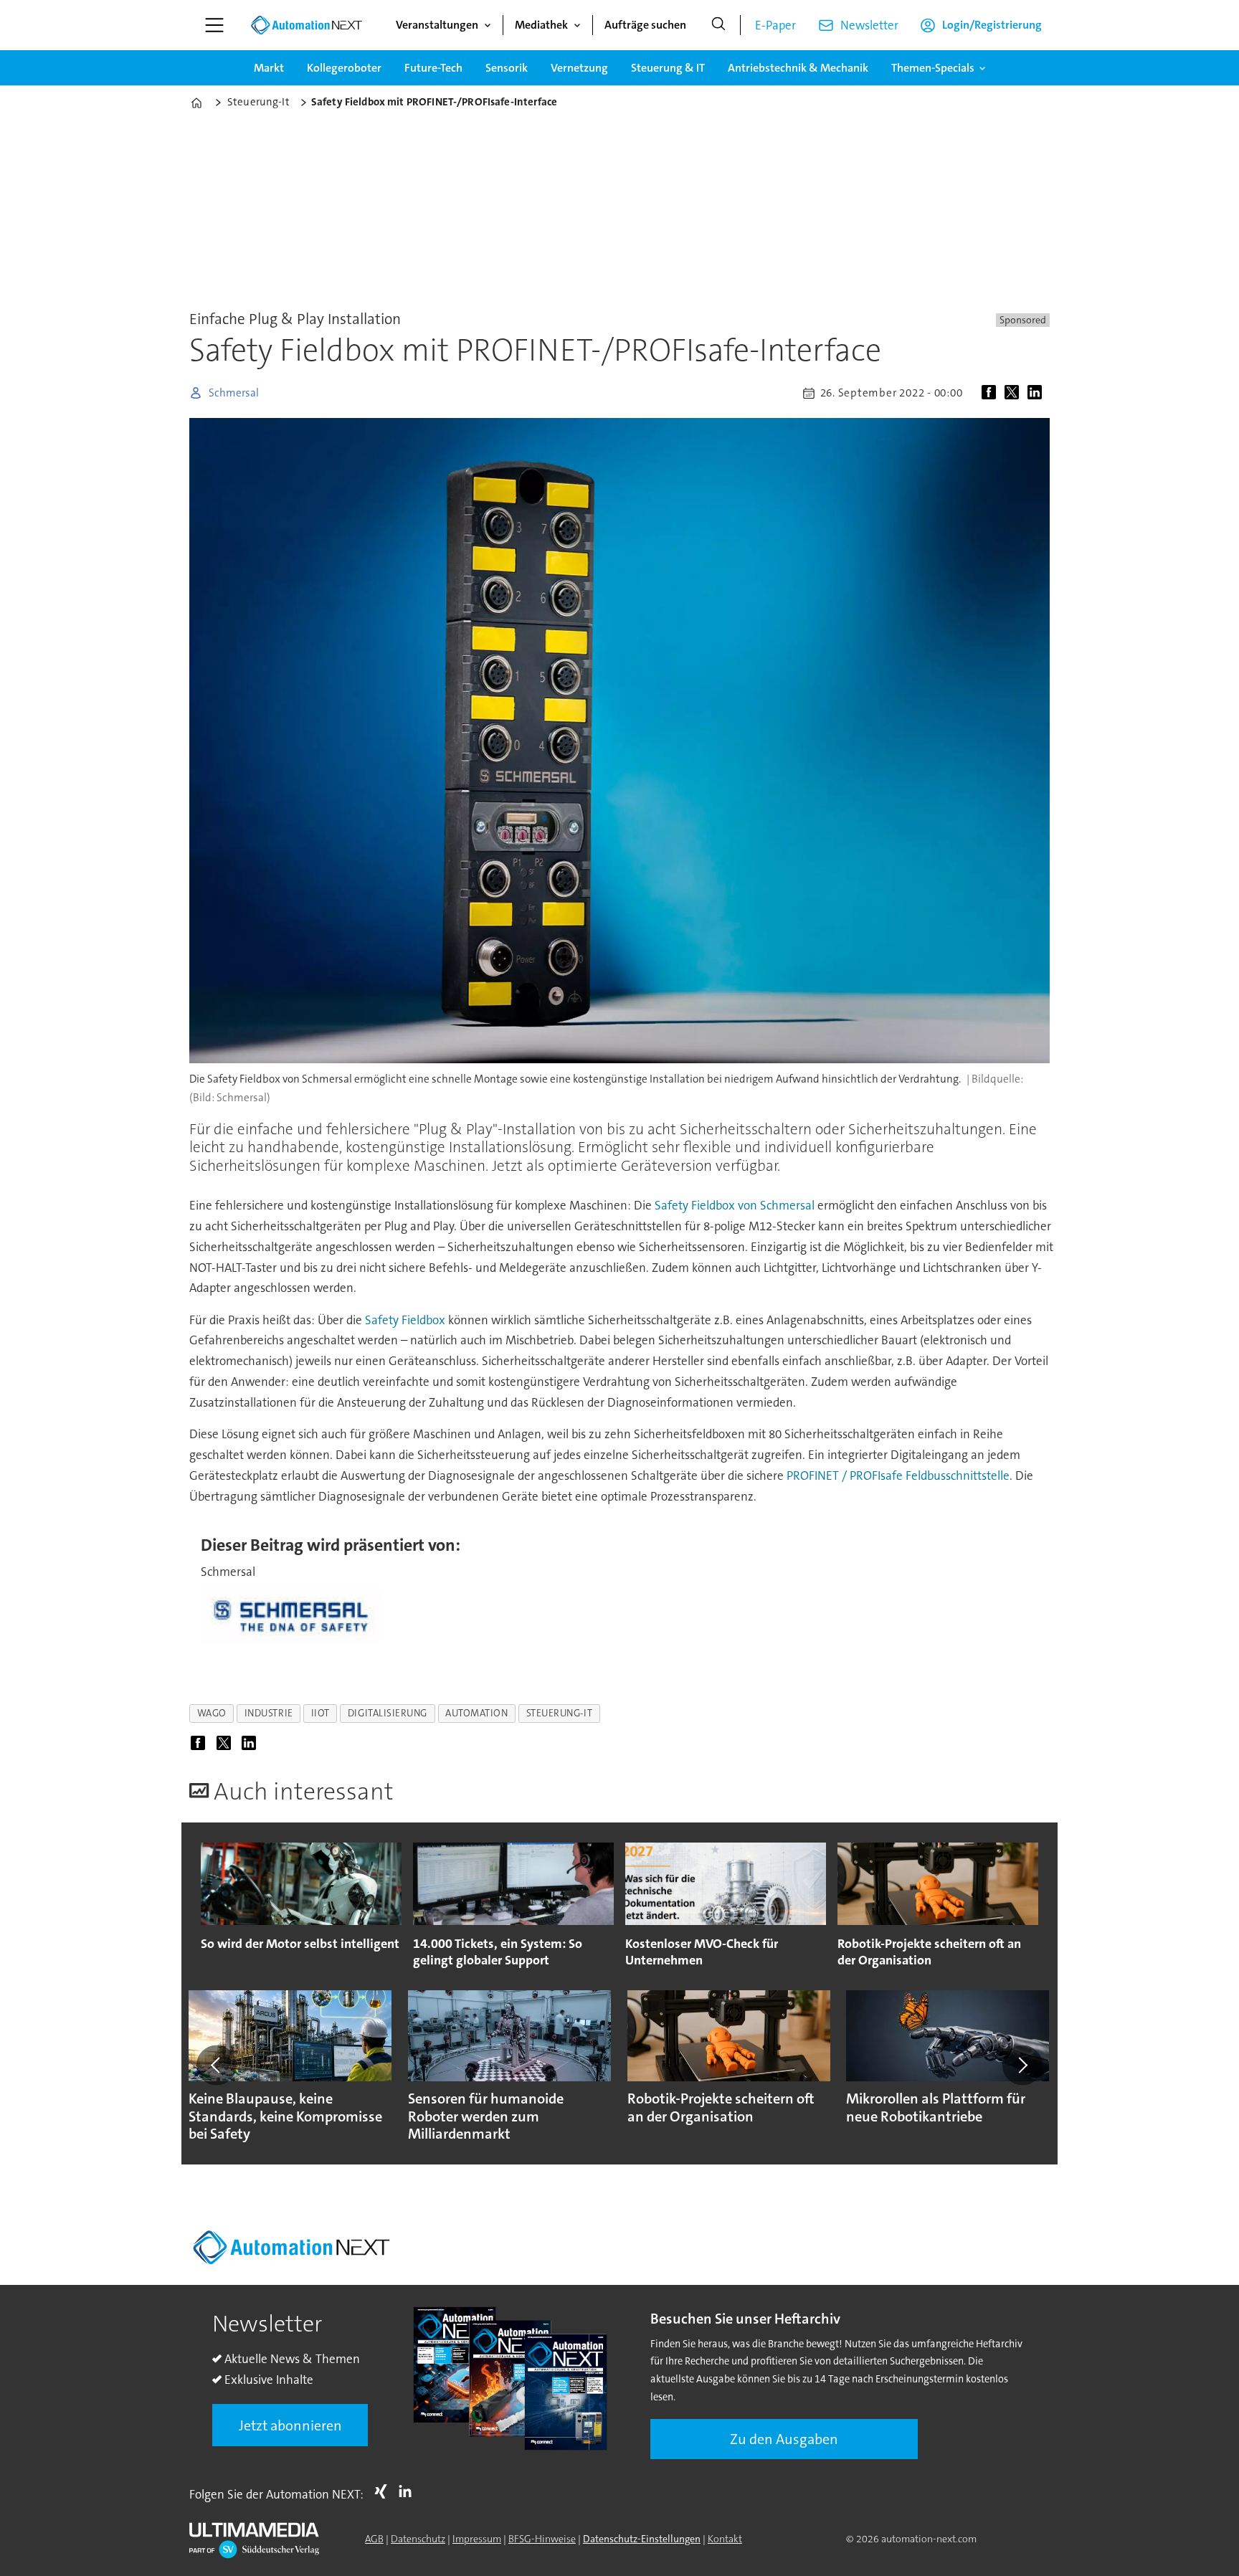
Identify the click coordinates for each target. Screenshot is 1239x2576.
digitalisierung (388, 1713)
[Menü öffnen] (214, 25)
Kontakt (725, 2539)
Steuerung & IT (668, 68)
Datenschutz (418, 2539)
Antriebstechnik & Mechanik (798, 68)
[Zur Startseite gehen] (306, 25)
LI (409, 2491)
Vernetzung (579, 68)
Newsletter (869, 25)
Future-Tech (433, 68)
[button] (217, 2065)
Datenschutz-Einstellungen (642, 2539)
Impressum (477, 2539)
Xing (384, 2491)
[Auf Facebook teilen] (992, 393)
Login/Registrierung (992, 25)
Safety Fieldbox (404, 1320)
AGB (374, 2539)
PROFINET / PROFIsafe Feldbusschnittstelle (898, 1475)
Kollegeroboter (344, 68)
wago (212, 1713)
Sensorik (507, 68)
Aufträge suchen (645, 25)
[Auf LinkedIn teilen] (1038, 393)
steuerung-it (560, 1713)
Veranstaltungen (437, 25)
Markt (269, 68)
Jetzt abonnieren (290, 2425)
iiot (321, 1713)
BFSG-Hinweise (542, 2539)
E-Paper (775, 25)
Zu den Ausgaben (784, 2439)
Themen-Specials (933, 68)
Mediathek (541, 25)
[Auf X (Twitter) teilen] (1015, 393)
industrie (269, 1713)
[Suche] (718, 25)
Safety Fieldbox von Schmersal (735, 1205)
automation (476, 1713)
